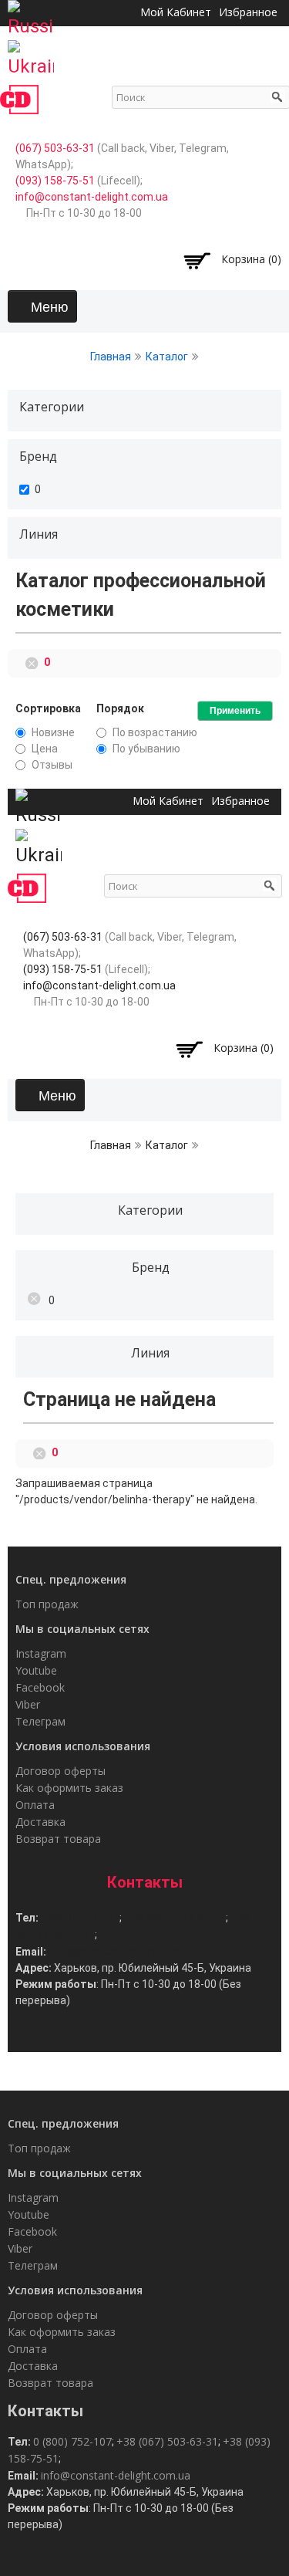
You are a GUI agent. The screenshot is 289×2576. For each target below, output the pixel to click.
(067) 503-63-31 (55, 148)
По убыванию (146, 749)
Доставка (40, 1822)
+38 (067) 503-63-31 (175, 1917)
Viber (28, 1704)
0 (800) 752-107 (80, 1917)
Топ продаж (47, 1604)
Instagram (41, 1653)
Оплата (35, 1805)
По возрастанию (155, 732)
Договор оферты (60, 1771)
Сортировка (48, 708)
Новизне (53, 732)
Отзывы (52, 765)
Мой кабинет (168, 801)
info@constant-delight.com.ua (92, 197)
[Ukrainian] (31, 54)
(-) (34, 661)
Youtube (36, 1670)
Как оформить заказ (69, 1788)
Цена (45, 749)
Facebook (40, 1687)
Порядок (120, 708)
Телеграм (40, 1721)
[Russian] (31, 14)
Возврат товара (58, 1839)
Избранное (240, 801)
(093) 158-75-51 (55, 181)
